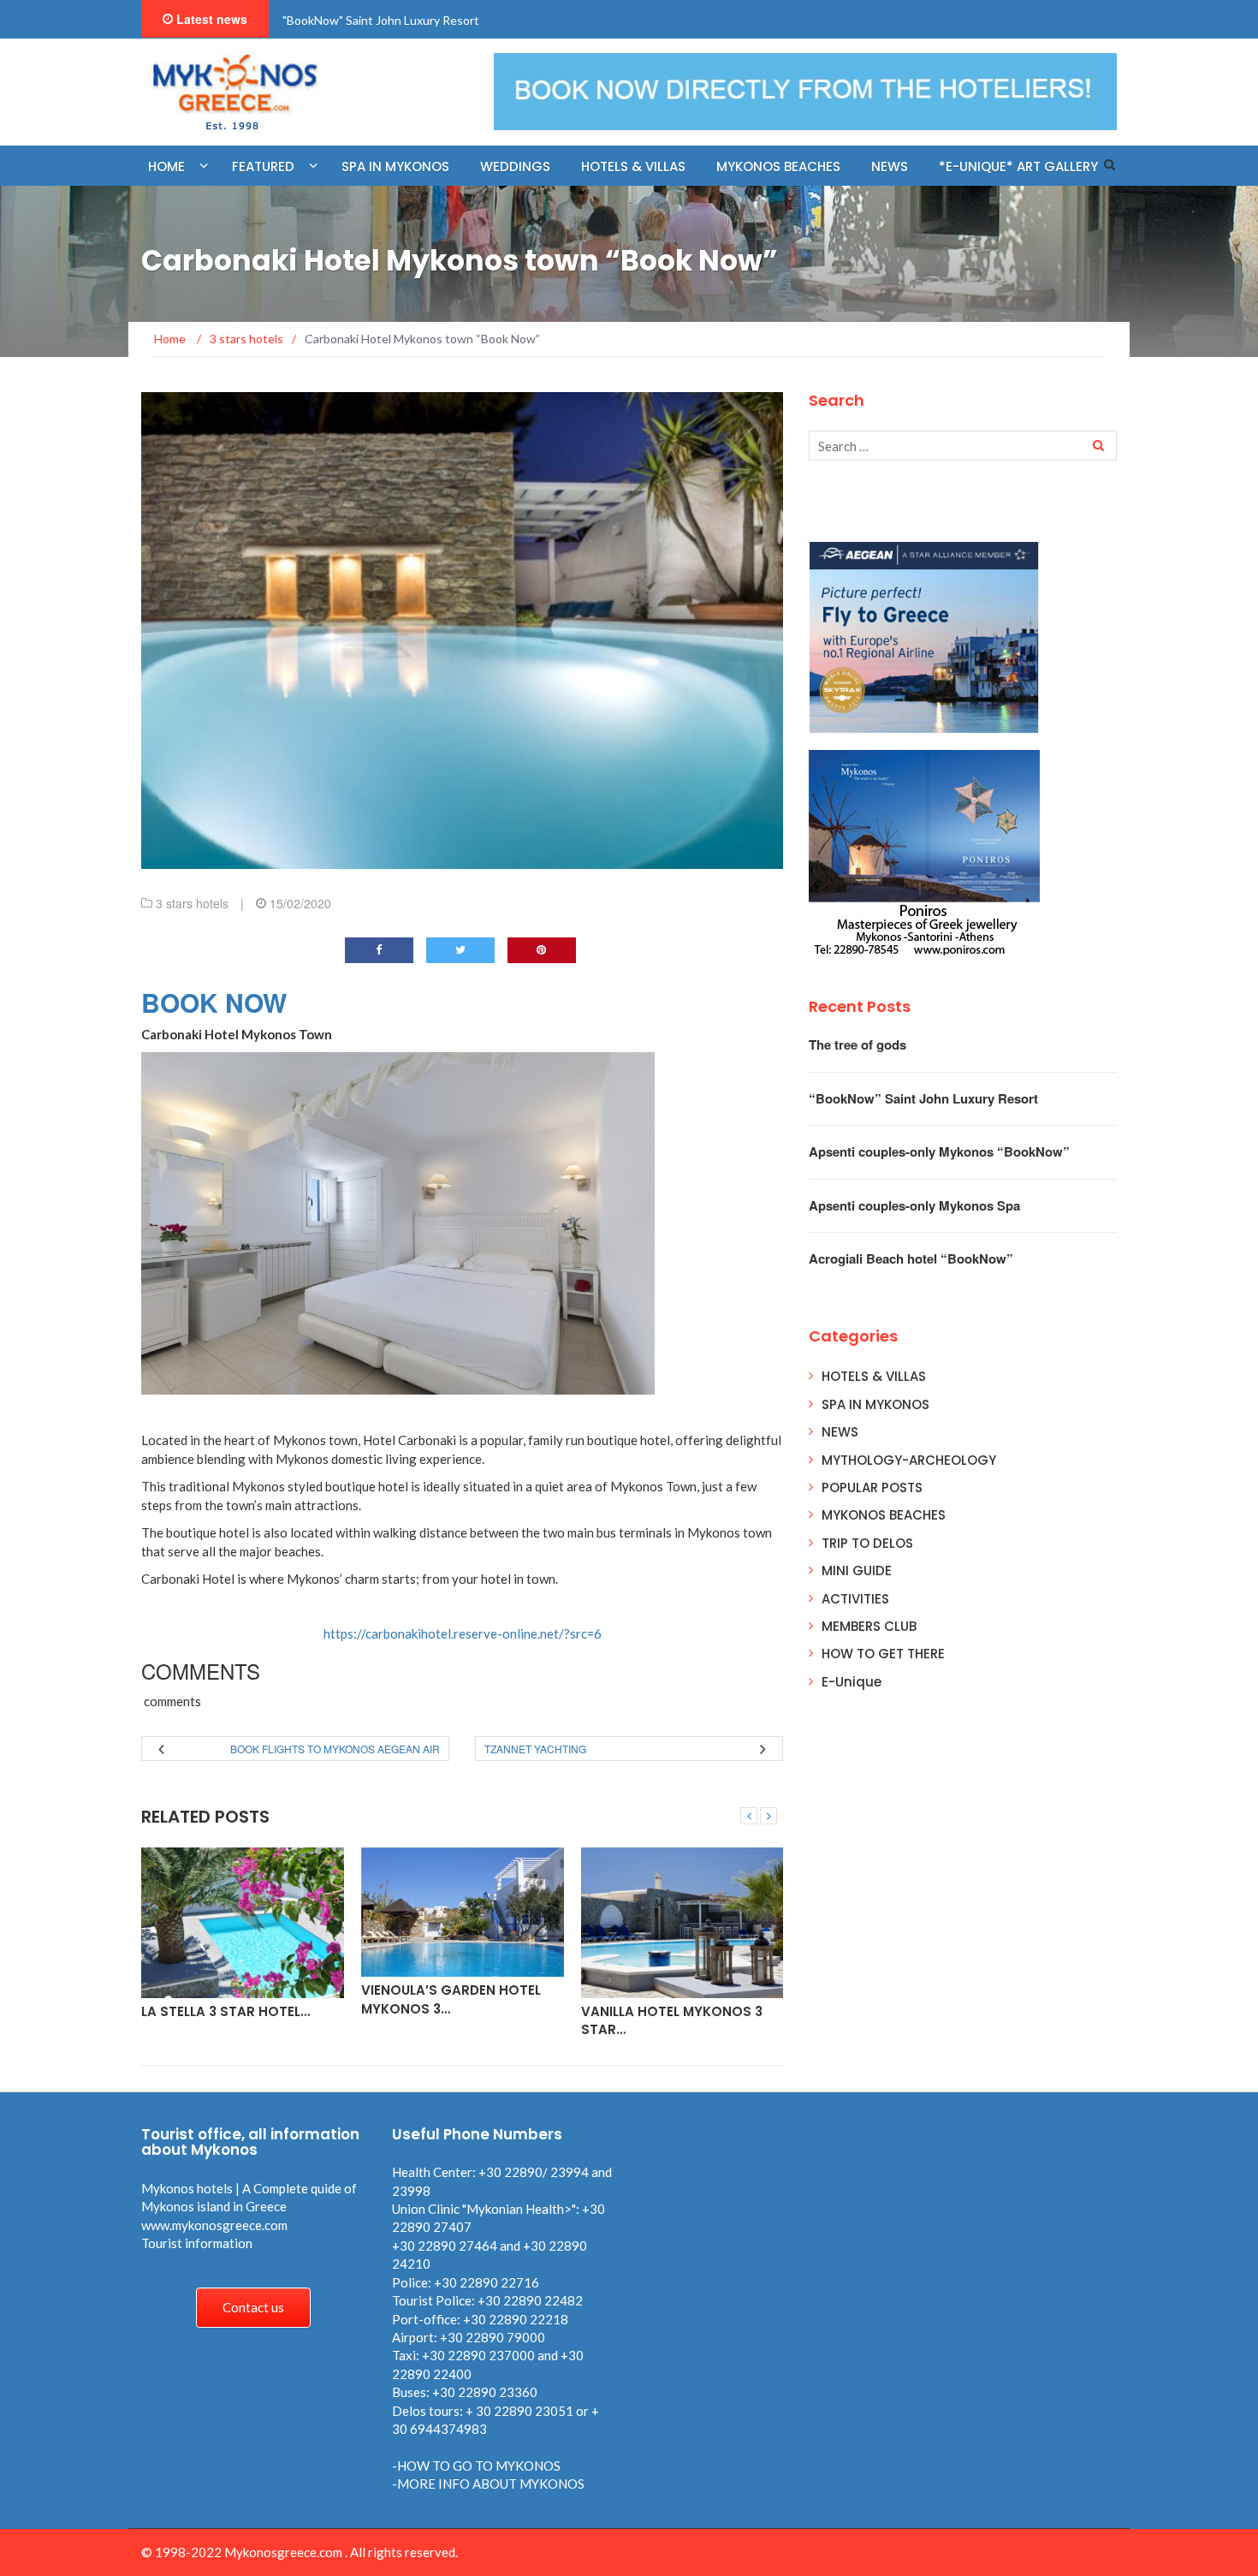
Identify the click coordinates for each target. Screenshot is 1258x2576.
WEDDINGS (515, 167)
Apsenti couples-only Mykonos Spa (914, 1205)
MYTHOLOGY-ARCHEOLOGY (909, 1460)
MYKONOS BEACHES (778, 167)
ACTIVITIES (855, 1599)
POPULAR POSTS (872, 1487)
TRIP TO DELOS (867, 1543)
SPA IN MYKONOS (875, 1404)
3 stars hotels (192, 903)
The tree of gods (857, 1044)
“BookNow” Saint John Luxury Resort (923, 1098)
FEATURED (263, 167)
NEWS (890, 167)
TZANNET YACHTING (535, 1749)
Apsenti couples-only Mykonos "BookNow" (398, 20)
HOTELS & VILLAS (874, 1376)
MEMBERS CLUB (869, 1626)
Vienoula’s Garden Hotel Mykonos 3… (451, 1999)
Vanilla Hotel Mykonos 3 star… (672, 2020)
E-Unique (852, 1682)
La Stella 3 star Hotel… (225, 2011)
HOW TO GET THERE (883, 1654)
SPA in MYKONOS (395, 167)
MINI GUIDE (857, 1571)
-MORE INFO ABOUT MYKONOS (488, 2484)
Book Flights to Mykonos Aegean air (335, 1749)
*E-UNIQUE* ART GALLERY (1018, 167)
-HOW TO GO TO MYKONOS (476, 2466)
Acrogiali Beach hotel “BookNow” (911, 1258)
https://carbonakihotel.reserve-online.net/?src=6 (463, 1633)
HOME (166, 167)
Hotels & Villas (633, 167)
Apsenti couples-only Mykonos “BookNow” (939, 1151)
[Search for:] (963, 446)
